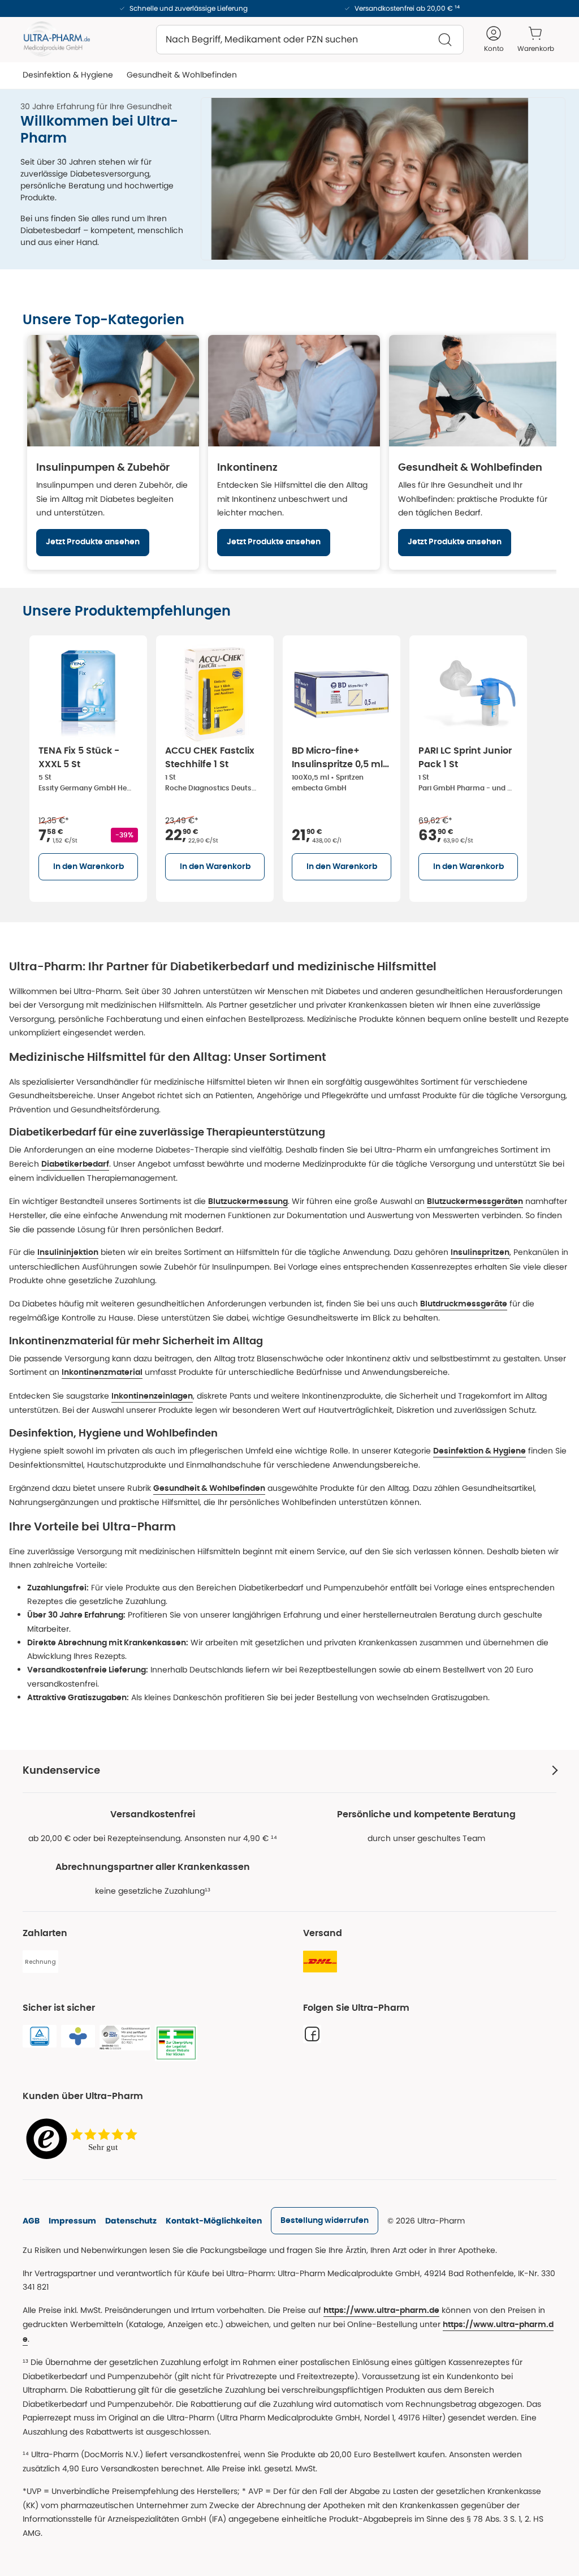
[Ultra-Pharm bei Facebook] (312, 2034)
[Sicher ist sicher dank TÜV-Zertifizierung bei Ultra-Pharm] (40, 2036)
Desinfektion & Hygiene (479, 1451)
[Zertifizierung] (125, 2038)
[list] (301, 766)
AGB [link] (31, 2221)
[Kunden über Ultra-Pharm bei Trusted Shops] (85, 2140)
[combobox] (310, 40)
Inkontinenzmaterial (102, 1373)
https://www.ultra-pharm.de (381, 2311)
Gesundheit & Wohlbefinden (209, 1489)
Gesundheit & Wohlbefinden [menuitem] (182, 75)
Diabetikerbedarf (75, 1164)
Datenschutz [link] (131, 2221)
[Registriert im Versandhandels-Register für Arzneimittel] (176, 2043)
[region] (289, 452)
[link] (325, 2221)
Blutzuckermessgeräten (475, 1202)
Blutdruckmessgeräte (464, 1304)
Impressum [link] (72, 2221)
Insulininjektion (68, 1253)
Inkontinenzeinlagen (152, 1396)
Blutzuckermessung (248, 1202)
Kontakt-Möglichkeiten (214, 2221)
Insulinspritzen (480, 1253)
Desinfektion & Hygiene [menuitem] (68, 75)
